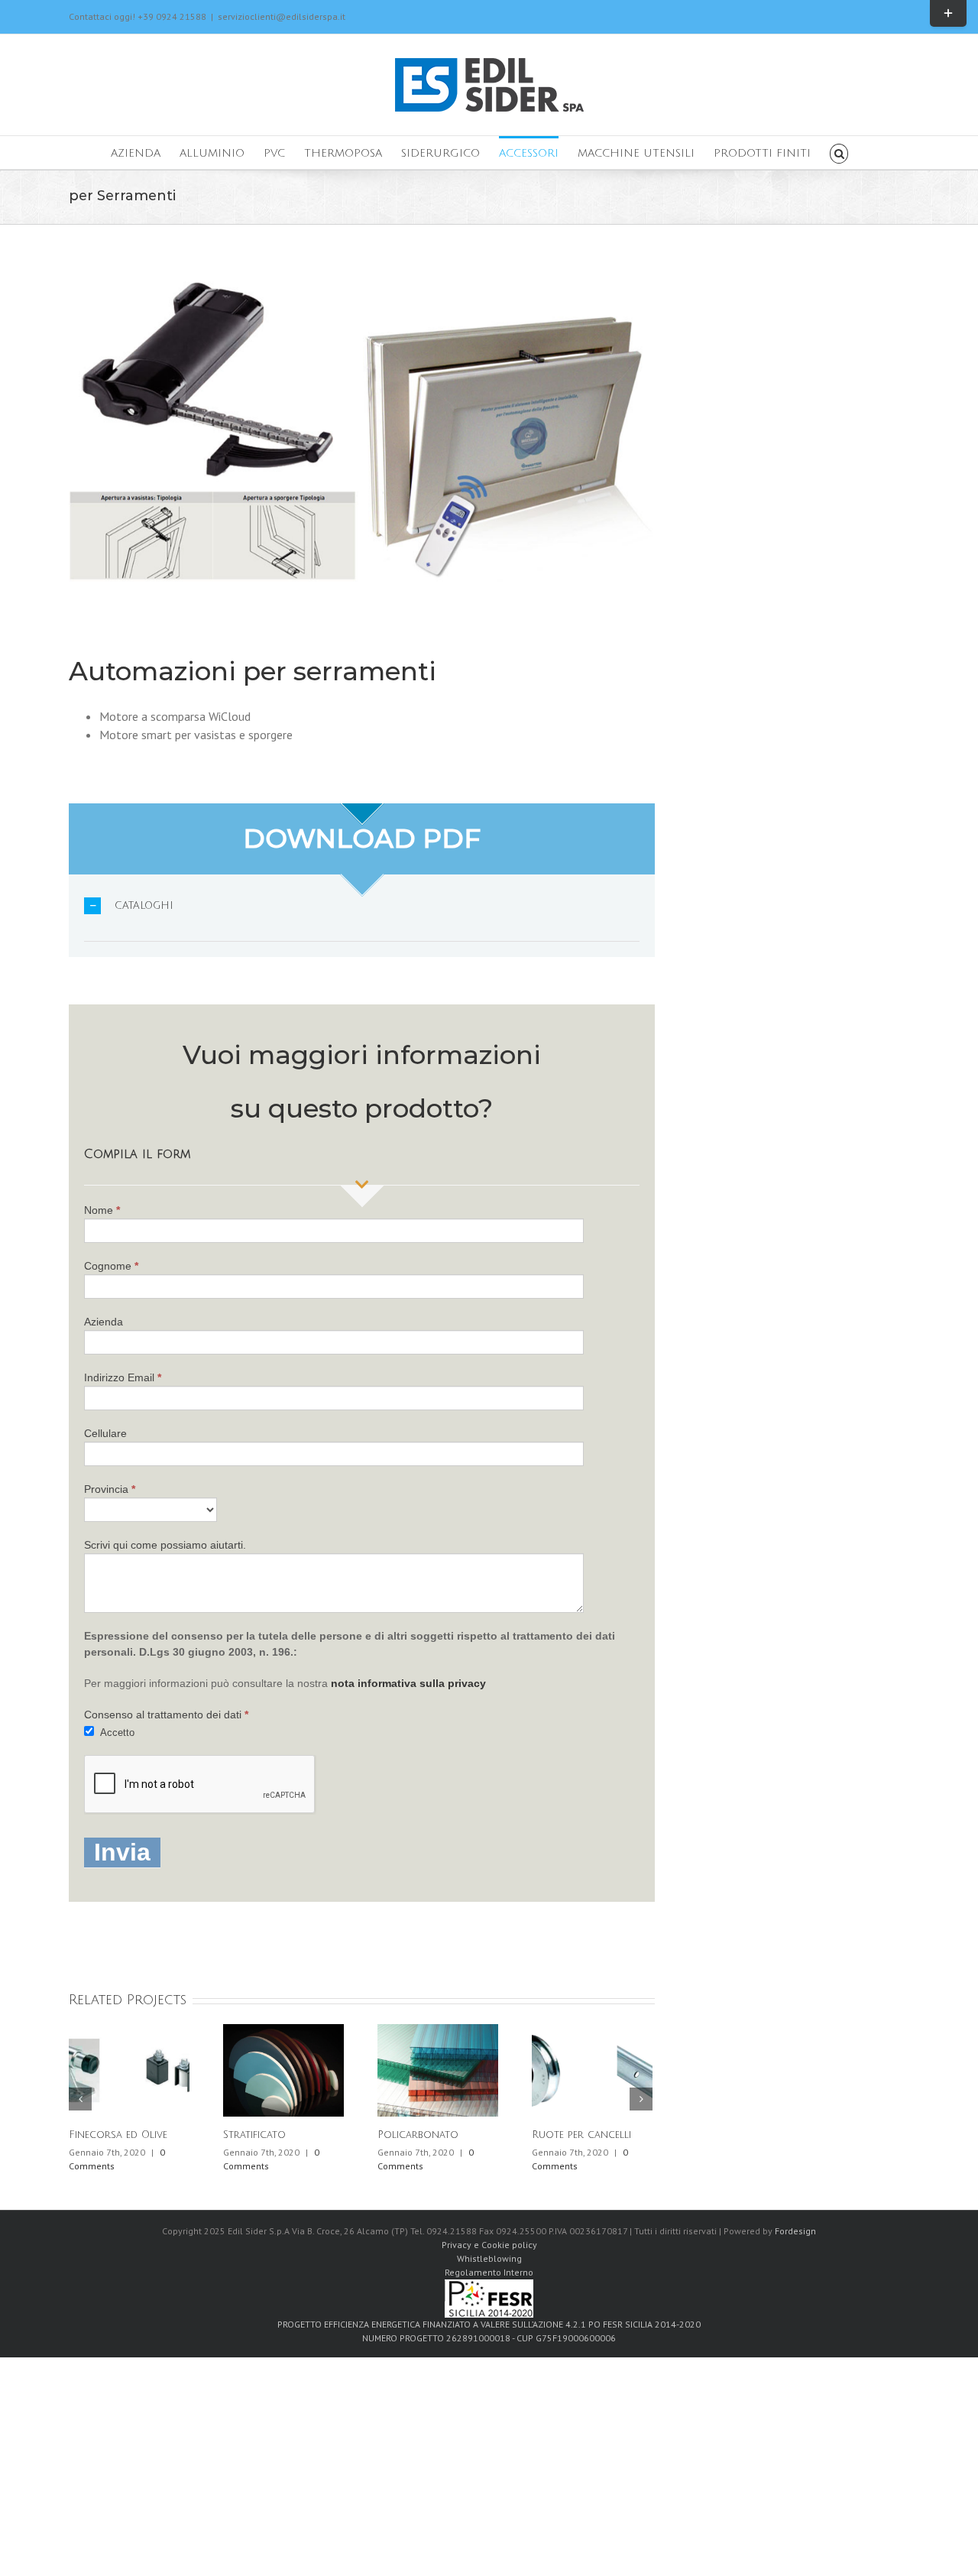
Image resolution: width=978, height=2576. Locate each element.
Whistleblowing (489, 2258)
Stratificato (254, 2135)
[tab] (362, 906)
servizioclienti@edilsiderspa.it (282, 16)
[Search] (839, 152)
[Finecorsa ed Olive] (129, 2069)
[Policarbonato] (438, 2069)
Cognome (111, 1266)
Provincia (110, 1489)
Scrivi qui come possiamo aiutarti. (165, 1545)
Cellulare (105, 1433)
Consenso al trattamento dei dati (166, 1715)
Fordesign (795, 2231)
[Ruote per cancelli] (592, 2069)
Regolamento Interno (489, 2272)
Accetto (116, 1732)
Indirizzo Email (123, 1377)
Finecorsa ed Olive (118, 2135)
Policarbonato (418, 2135)
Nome (102, 1210)
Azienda (104, 1322)
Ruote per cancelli (581, 2135)
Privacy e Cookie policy (489, 2245)
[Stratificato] (283, 2069)
